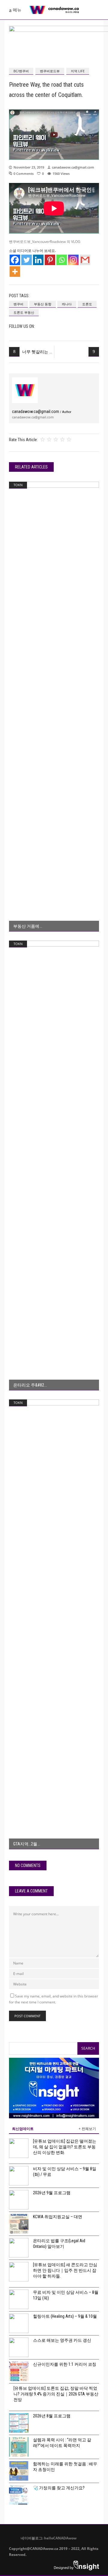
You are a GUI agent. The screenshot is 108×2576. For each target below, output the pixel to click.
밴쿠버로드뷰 (50, 71)
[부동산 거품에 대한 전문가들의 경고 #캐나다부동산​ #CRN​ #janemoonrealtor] (54, 707)
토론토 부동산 (24, 312)
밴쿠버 (18, 304)
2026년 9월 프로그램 (52, 2193)
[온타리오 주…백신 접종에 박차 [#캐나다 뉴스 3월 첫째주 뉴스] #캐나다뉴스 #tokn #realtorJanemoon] (54, 1165)
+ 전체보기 (87, 2129)
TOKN (18, 485)
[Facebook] (15, 260)
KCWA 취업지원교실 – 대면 (58, 2217)
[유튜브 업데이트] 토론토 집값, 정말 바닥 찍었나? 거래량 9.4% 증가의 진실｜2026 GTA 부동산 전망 (56, 2394)
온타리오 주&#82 (29, 1385)
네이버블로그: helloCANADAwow (46, 2538)
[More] (15, 272)
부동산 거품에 (26, 926)
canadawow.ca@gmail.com (73, 167)
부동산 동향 (43, 304)
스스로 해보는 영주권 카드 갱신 (62, 2340)
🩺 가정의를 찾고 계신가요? (59, 2488)
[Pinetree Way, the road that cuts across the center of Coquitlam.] (25, 390)
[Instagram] (73, 260)
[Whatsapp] (62, 260)
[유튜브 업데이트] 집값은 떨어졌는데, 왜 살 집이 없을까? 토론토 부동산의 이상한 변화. (65, 2147)
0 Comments (24, 174)
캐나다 (67, 304)
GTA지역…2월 (25, 1844)
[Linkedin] (38, 260)
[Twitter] (27, 260)
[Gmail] (85, 260)
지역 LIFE (78, 71)
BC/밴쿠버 (21, 71)
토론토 (87, 304)
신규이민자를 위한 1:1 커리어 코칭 (65, 2364)
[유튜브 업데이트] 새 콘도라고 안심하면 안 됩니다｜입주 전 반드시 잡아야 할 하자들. (65, 2270)
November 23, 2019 (29, 167)
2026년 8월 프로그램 (52, 2416)
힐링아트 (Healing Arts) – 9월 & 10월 (65, 2316)
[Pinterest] (50, 260)
